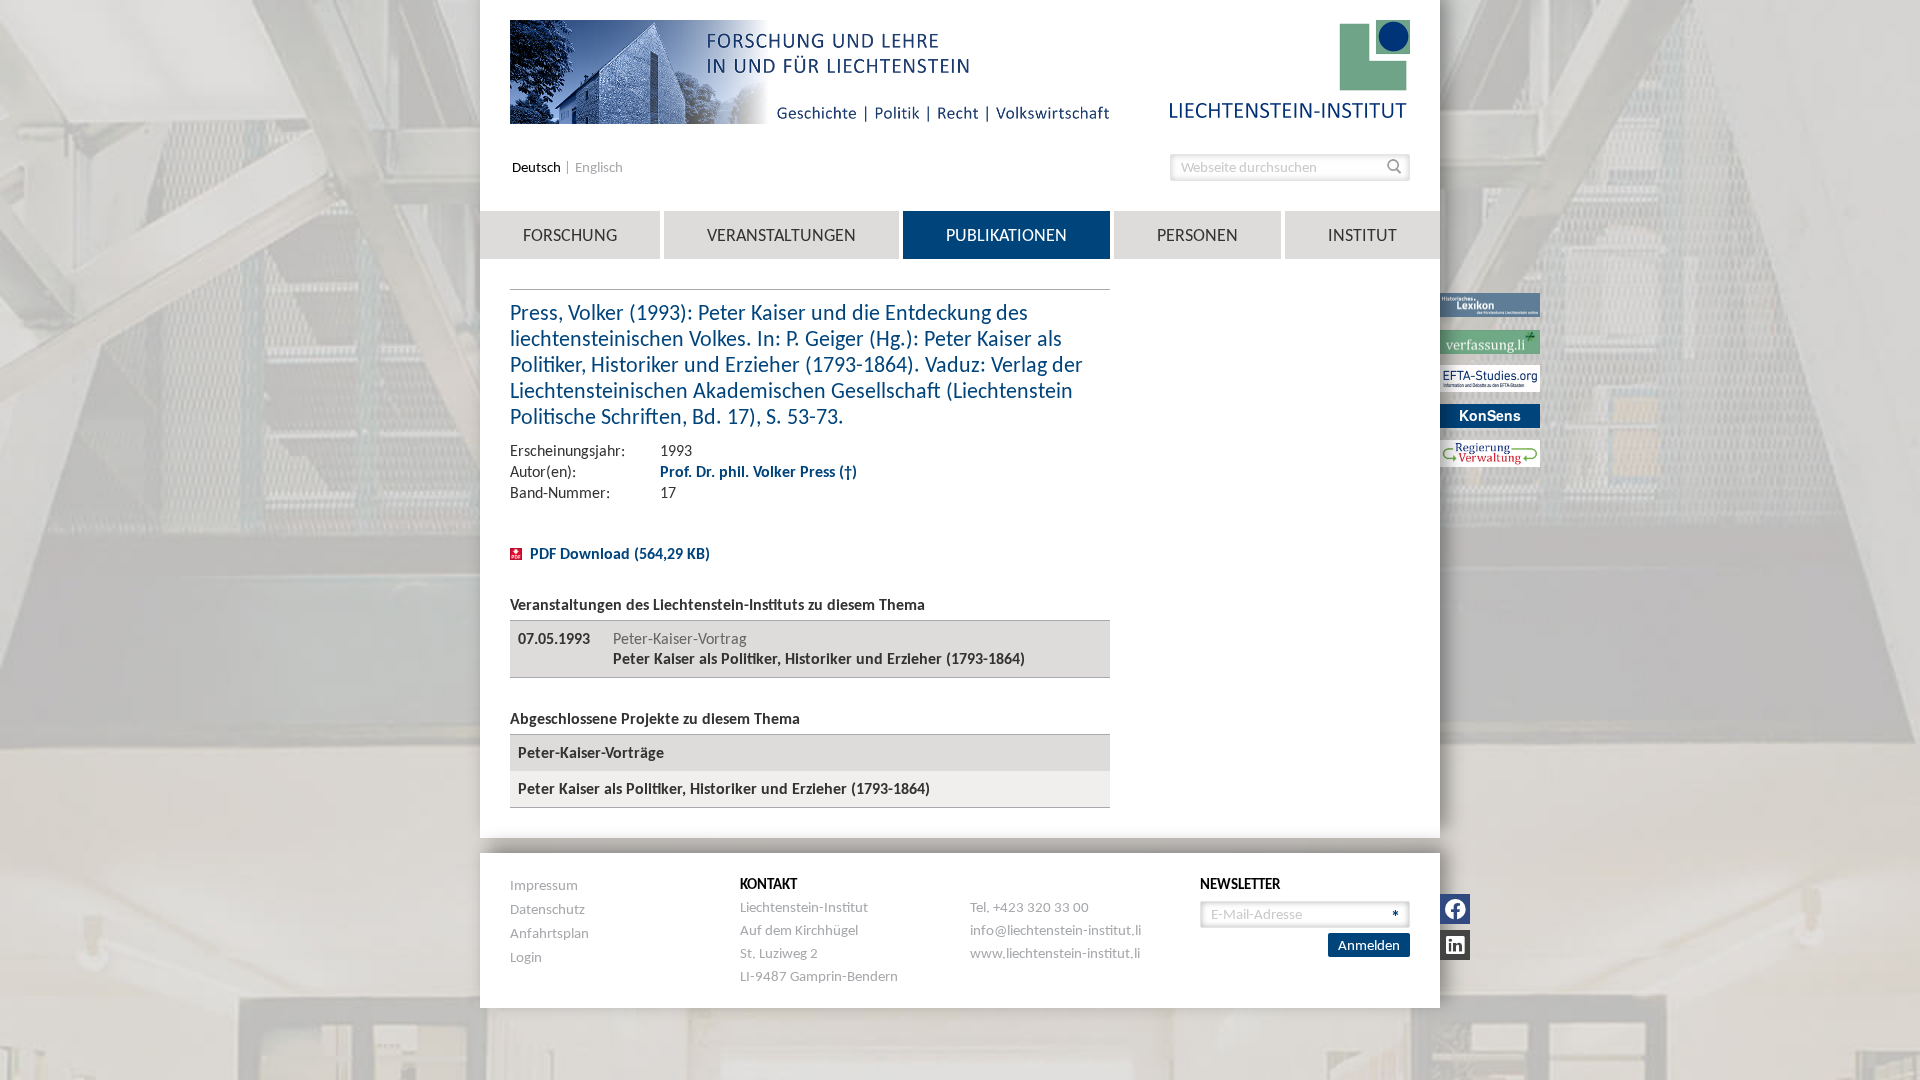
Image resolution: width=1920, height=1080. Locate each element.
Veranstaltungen (781, 235)
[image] (1290, 67)
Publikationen (1006, 235)
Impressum (544, 885)
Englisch (599, 167)
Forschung (570, 235)
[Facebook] (1455, 909)
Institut (1362, 235)
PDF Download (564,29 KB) (620, 553)
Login (526, 957)
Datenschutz (547, 909)
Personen (1197, 235)
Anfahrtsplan (549, 933)
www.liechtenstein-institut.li (1055, 953)
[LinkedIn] (1455, 945)
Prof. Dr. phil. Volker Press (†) (758, 471)
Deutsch (538, 167)
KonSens (1490, 415)
